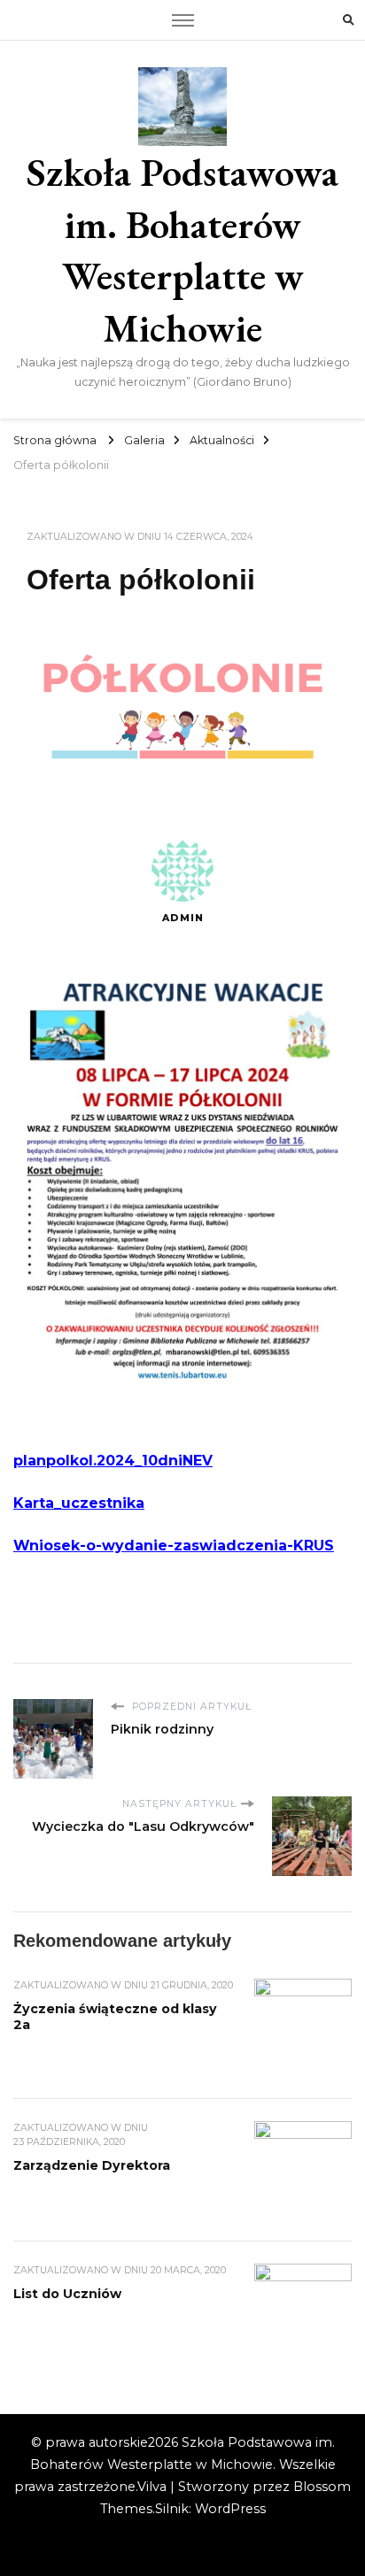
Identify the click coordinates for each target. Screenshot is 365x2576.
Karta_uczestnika (79, 1503)
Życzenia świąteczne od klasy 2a (115, 2017)
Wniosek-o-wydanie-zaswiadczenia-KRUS (174, 1546)
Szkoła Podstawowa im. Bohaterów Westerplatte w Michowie (182, 250)
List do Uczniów (67, 2294)
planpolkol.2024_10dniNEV (113, 1461)
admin (183, 918)
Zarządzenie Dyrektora (92, 2165)
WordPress (230, 2509)
